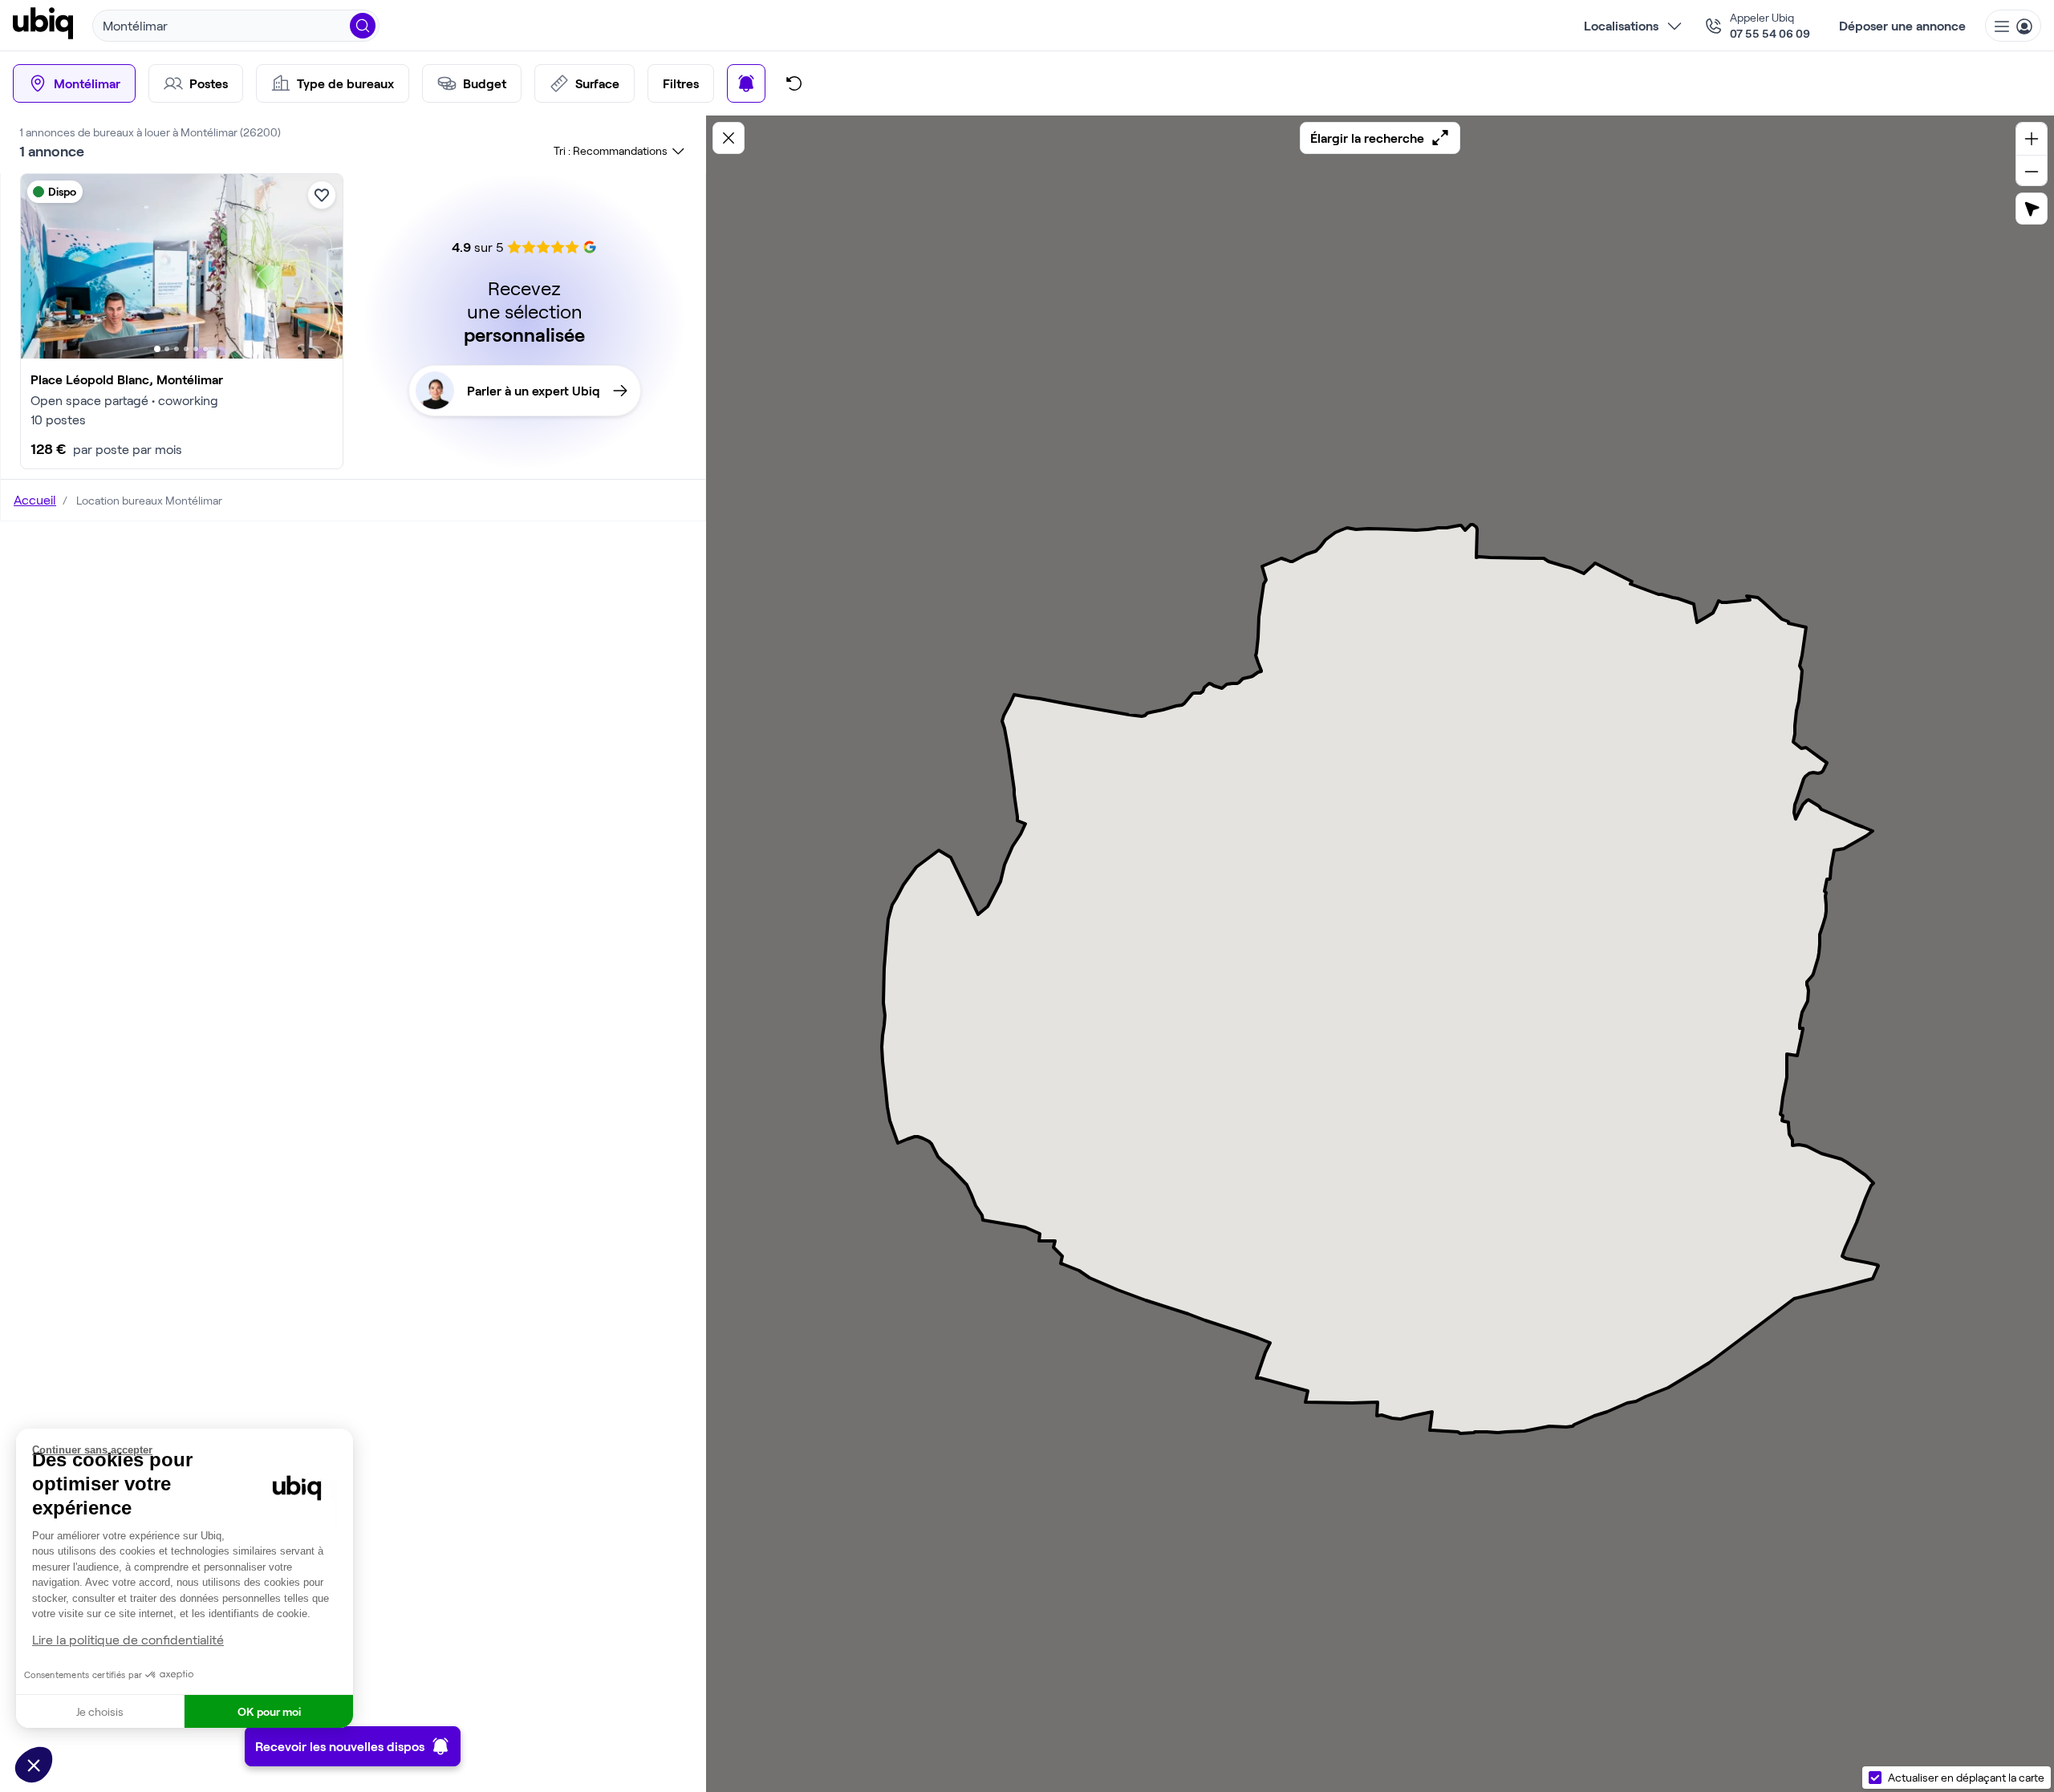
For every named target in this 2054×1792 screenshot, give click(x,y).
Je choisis (100, 1711)
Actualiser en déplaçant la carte (1966, 1777)
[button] (34, 1765)
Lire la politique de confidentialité (128, 1639)
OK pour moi (269, 1711)
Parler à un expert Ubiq (534, 390)
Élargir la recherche (1367, 138)
